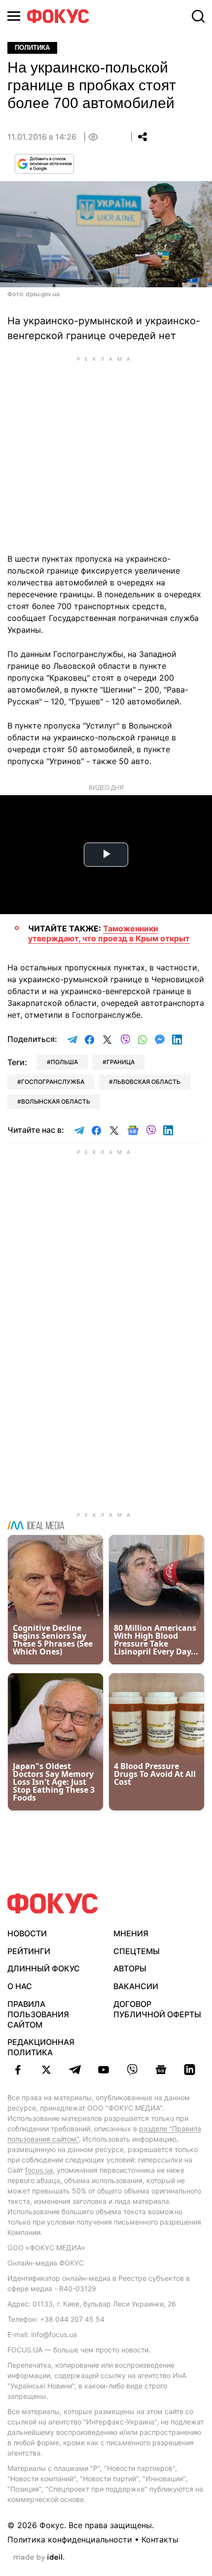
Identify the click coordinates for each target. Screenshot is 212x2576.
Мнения (131, 1933)
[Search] (198, 16)
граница (121, 1062)
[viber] (132, 2070)
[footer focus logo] (53, 1903)
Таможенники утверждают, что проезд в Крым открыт (109, 933)
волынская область (56, 1101)
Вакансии (136, 1986)
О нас (20, 1986)
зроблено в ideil (39, 2558)
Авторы (130, 1968)
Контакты (160, 2539)
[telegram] (75, 2070)
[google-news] (161, 2070)
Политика (32, 48)
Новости (27, 1933)
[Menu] (14, 16)
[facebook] (18, 2070)
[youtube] (104, 2070)
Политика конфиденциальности (70, 2539)
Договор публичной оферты (157, 2009)
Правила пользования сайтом (38, 2014)
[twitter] (46, 2070)
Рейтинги (29, 1951)
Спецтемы (137, 1951)
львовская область (147, 1082)
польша (64, 1062)
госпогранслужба (53, 1082)
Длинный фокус (44, 1968)
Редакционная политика (41, 2047)
